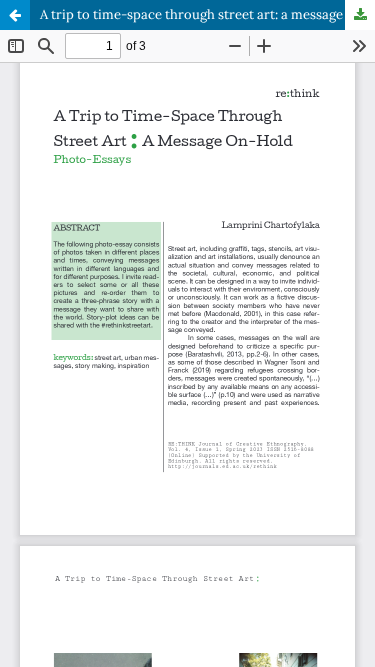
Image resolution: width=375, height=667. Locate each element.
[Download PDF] (360, 15)
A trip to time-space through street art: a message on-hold (207, 14)
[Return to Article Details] (15, 15)
